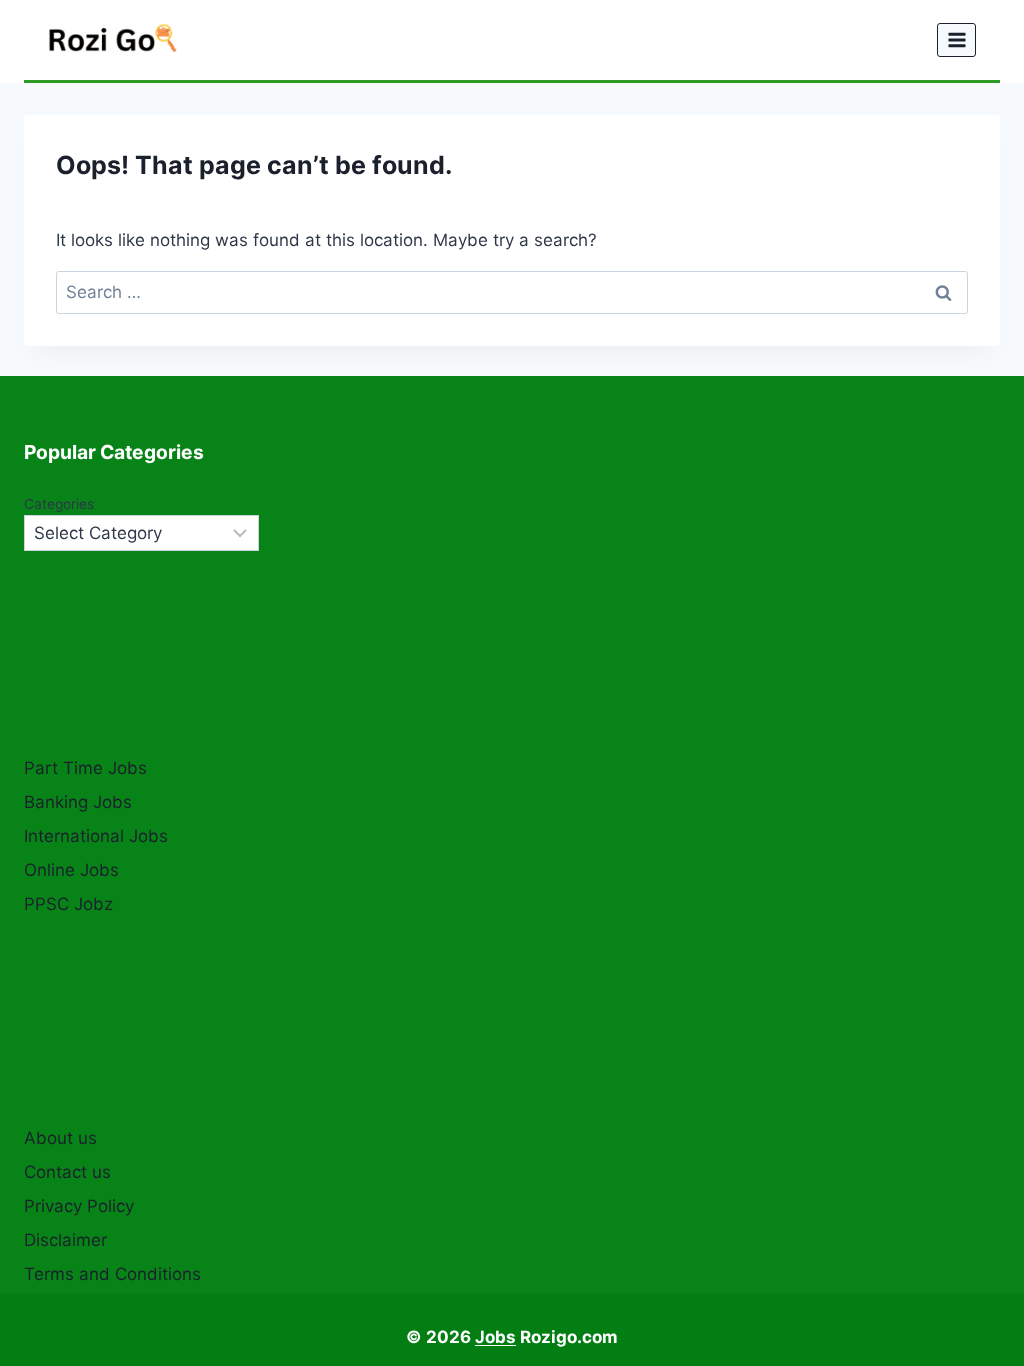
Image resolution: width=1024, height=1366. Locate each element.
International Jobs (96, 836)
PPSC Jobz (68, 904)
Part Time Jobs (85, 768)
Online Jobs (71, 870)
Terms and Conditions (112, 1274)
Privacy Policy (79, 1206)
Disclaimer (65, 1240)
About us (60, 1138)
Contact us (67, 1172)
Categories (59, 504)
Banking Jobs (78, 802)
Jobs (495, 1337)
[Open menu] (956, 39)
